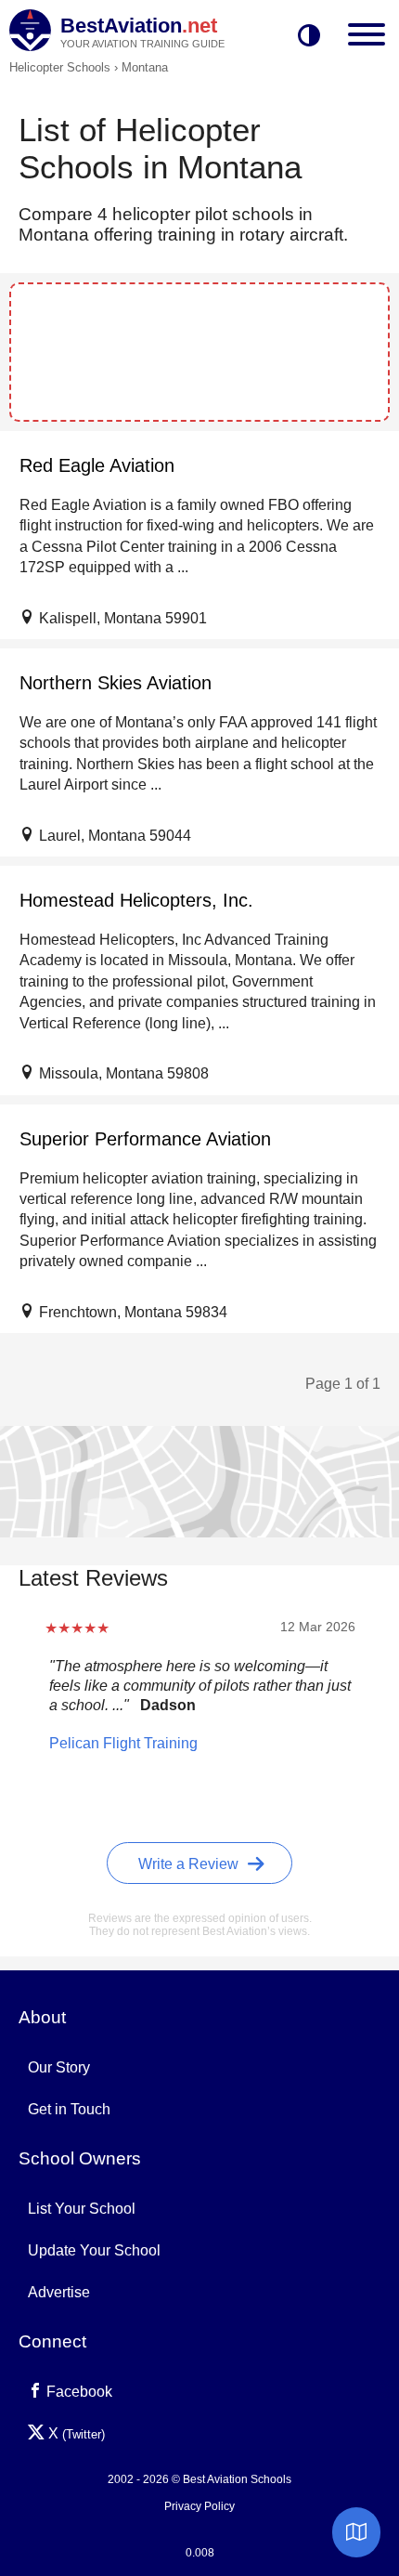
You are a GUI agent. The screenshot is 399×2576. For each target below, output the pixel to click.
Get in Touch (69, 2109)
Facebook (77, 2392)
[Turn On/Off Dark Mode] (309, 37)
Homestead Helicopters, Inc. (136, 900)
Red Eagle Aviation (97, 465)
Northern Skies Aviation (116, 683)
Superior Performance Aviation (145, 1139)
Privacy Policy (199, 2506)
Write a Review (190, 1864)
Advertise (59, 2292)
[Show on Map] (356, 2532)
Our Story (59, 2067)
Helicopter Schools (60, 67)
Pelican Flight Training (123, 1743)
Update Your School (94, 2250)
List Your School (82, 2209)
